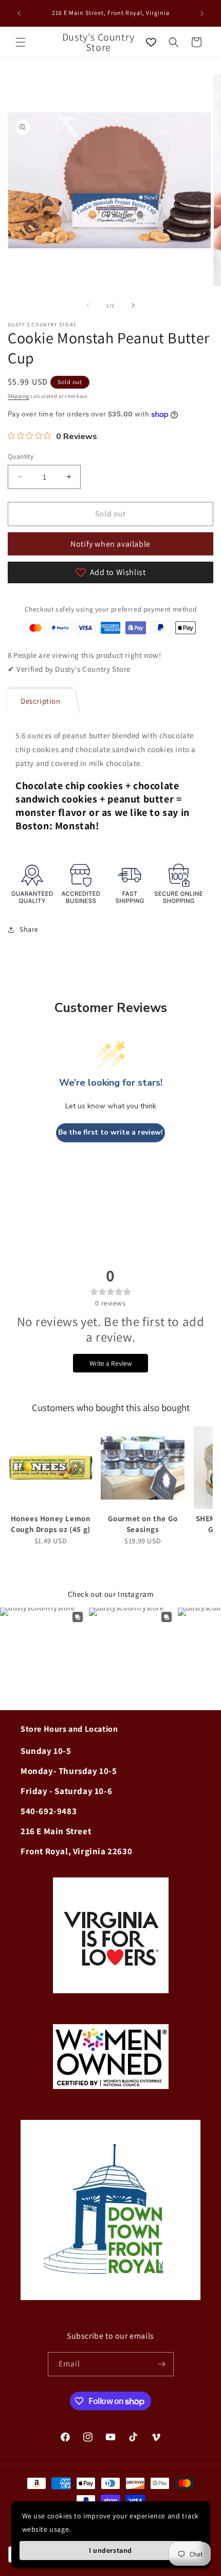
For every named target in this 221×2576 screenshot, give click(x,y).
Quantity (21, 456)
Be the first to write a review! (110, 1132)
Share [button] (29, 929)
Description (41, 701)
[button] (21, 42)
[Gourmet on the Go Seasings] (143, 1468)
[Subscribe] (162, 2364)
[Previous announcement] (19, 13)
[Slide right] (133, 305)
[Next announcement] (202, 13)
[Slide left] (88, 305)
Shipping (19, 396)
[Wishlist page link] (151, 42)
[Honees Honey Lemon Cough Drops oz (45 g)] (51, 1468)
